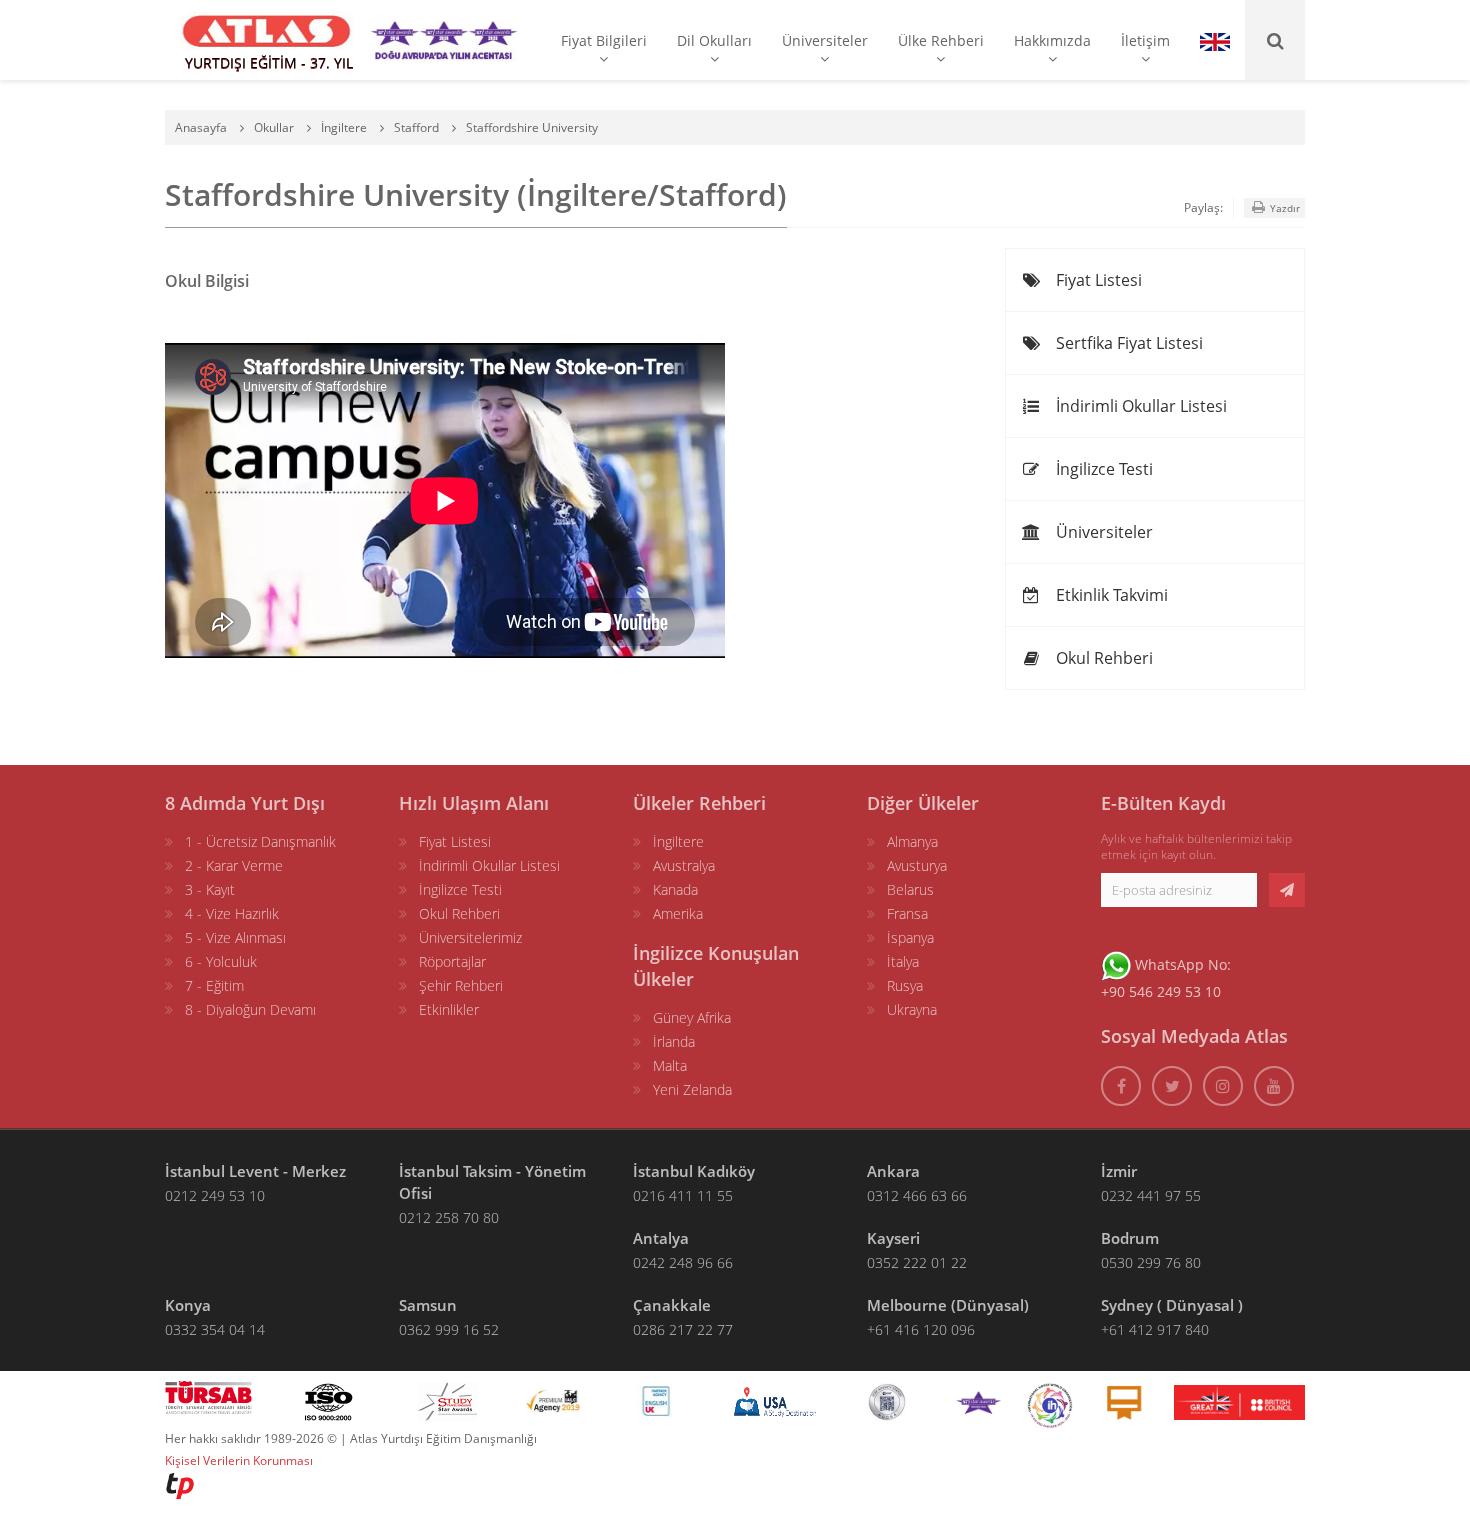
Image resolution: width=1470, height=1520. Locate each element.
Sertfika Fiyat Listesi (1127, 343)
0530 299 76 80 (1151, 1262)
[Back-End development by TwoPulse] (180, 1484)
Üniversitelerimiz (470, 937)
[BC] (1239, 1401)
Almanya (912, 841)
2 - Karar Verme (234, 865)
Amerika (678, 913)
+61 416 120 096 (921, 1329)
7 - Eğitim (214, 985)
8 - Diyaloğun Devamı (250, 1009)
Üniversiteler (825, 40)
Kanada (675, 889)
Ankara (893, 1171)
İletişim (1145, 40)
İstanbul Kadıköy (694, 1171)
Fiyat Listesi (1097, 280)
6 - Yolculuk (221, 961)
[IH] (1050, 1401)
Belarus (910, 889)
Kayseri (893, 1238)
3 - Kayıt (210, 889)
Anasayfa (201, 127)
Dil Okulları (714, 40)
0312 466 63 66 (917, 1195)
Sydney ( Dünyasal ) (1172, 1305)
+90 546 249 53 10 (1161, 991)
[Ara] (1275, 40)
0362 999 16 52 (449, 1329)
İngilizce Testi (1102, 469)
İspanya (910, 937)
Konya (188, 1305)
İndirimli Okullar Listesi (1139, 406)
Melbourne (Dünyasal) (948, 1305)
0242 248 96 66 (683, 1262)
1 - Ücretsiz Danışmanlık (260, 841)
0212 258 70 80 (449, 1217)
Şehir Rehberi (461, 985)
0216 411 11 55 (683, 1195)
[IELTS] (1124, 1401)
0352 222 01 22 (917, 1262)
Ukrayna (912, 1009)
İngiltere (344, 127)
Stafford (416, 127)
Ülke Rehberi (941, 40)
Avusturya (917, 865)
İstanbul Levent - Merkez (255, 1171)
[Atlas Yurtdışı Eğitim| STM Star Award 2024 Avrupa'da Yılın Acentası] (978, 1401)
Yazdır (1283, 208)
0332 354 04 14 (215, 1329)
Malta (670, 1065)
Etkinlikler (449, 1009)
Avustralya (684, 865)
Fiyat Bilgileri (604, 40)
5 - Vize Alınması (235, 937)
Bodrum (1130, 1238)
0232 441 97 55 (1151, 1195)
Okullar (274, 127)
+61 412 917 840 (1155, 1329)
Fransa (907, 913)
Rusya (905, 985)
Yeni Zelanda (692, 1089)
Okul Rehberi (1102, 658)
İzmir (1119, 1171)
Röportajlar (452, 961)
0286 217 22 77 (683, 1329)
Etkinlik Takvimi (1110, 595)
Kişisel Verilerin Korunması (239, 1460)
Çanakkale (672, 1305)
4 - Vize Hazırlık (232, 913)
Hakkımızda (1052, 40)
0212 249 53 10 (215, 1195)
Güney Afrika (692, 1017)
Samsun (428, 1305)
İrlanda (674, 1041)
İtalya (903, 961)
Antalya (661, 1238)
